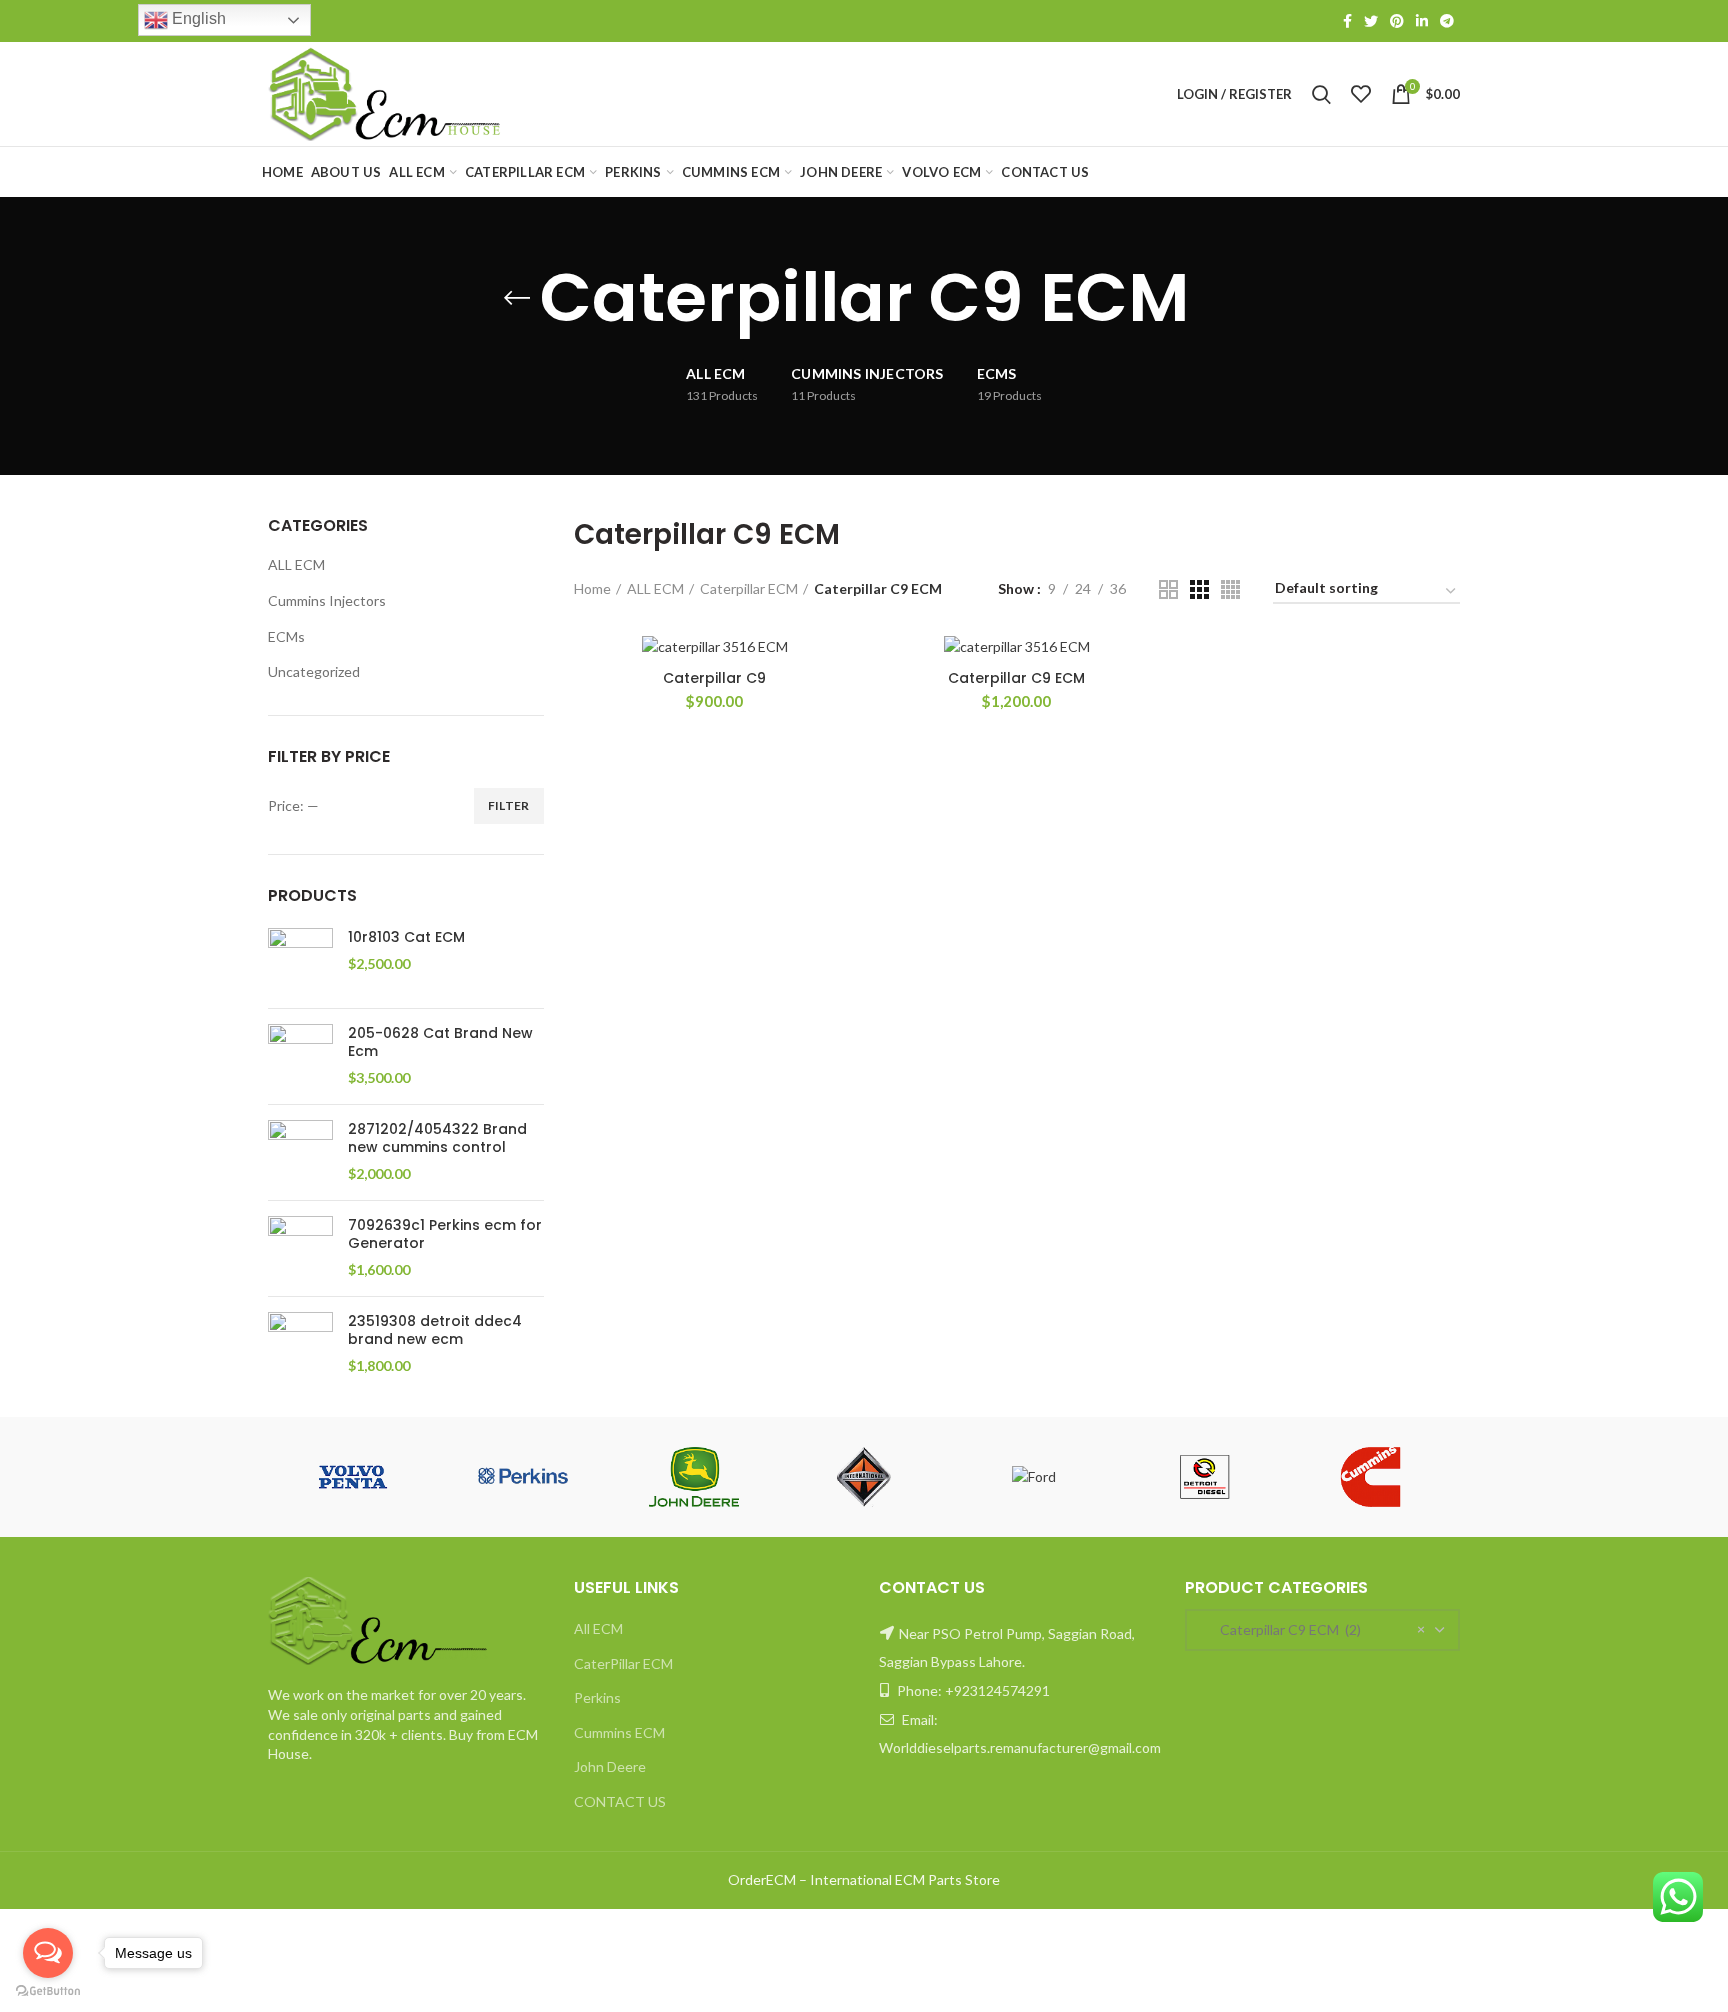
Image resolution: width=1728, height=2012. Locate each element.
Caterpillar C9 (714, 678)
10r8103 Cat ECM (406, 937)
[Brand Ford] (1034, 1477)
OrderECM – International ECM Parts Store (864, 1879)
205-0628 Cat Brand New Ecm (440, 1042)
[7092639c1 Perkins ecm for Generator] (300, 1248)
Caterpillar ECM (749, 588)
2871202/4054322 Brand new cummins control (437, 1138)
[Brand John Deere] (694, 1477)
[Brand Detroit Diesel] (1204, 1477)
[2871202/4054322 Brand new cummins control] (300, 1152)
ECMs (286, 636)
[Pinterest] (1397, 21)
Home (592, 588)
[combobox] (1323, 1630)
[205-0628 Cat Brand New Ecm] (300, 1056)
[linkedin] (1422, 21)
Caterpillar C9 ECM (1016, 678)
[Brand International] (864, 1477)
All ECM (598, 1628)
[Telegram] (1447, 21)
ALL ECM (296, 564)
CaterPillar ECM (623, 1663)
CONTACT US (620, 1801)
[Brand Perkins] (523, 1477)
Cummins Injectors (327, 600)
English (197, 18)
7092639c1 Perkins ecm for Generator (445, 1234)
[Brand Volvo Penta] (353, 1477)
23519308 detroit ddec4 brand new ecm (435, 1330)
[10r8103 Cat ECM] (300, 960)
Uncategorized (314, 671)
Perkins (597, 1697)
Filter (509, 805)
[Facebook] (1347, 21)
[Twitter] (1371, 21)
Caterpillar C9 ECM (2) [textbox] (1281, 1629)
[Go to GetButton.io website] (48, 1991)
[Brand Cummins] (1375, 1477)
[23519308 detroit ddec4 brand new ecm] (300, 1344)
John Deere (610, 1766)
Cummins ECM (619, 1732)
